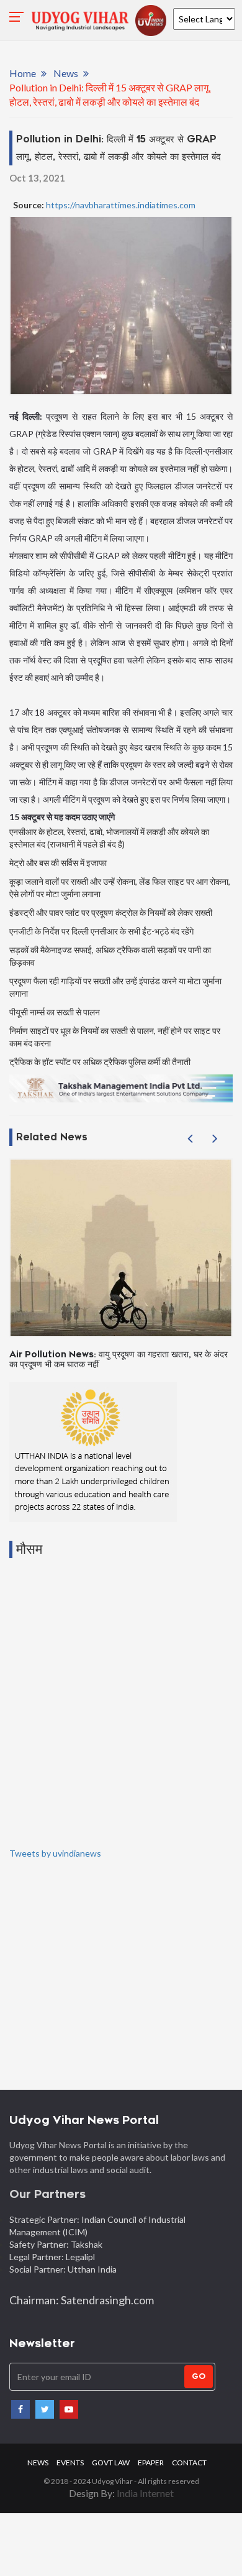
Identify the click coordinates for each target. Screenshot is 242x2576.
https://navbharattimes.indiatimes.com (120, 205)
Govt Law (111, 2463)
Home (23, 73)
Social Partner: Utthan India (64, 2269)
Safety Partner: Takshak (56, 2244)
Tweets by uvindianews (55, 1853)
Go (199, 2376)
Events (70, 2463)
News (66, 73)
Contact (189, 2463)
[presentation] (190, 1138)
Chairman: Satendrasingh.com (82, 2300)
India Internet (145, 2493)
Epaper (151, 2463)
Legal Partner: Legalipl (52, 2257)
